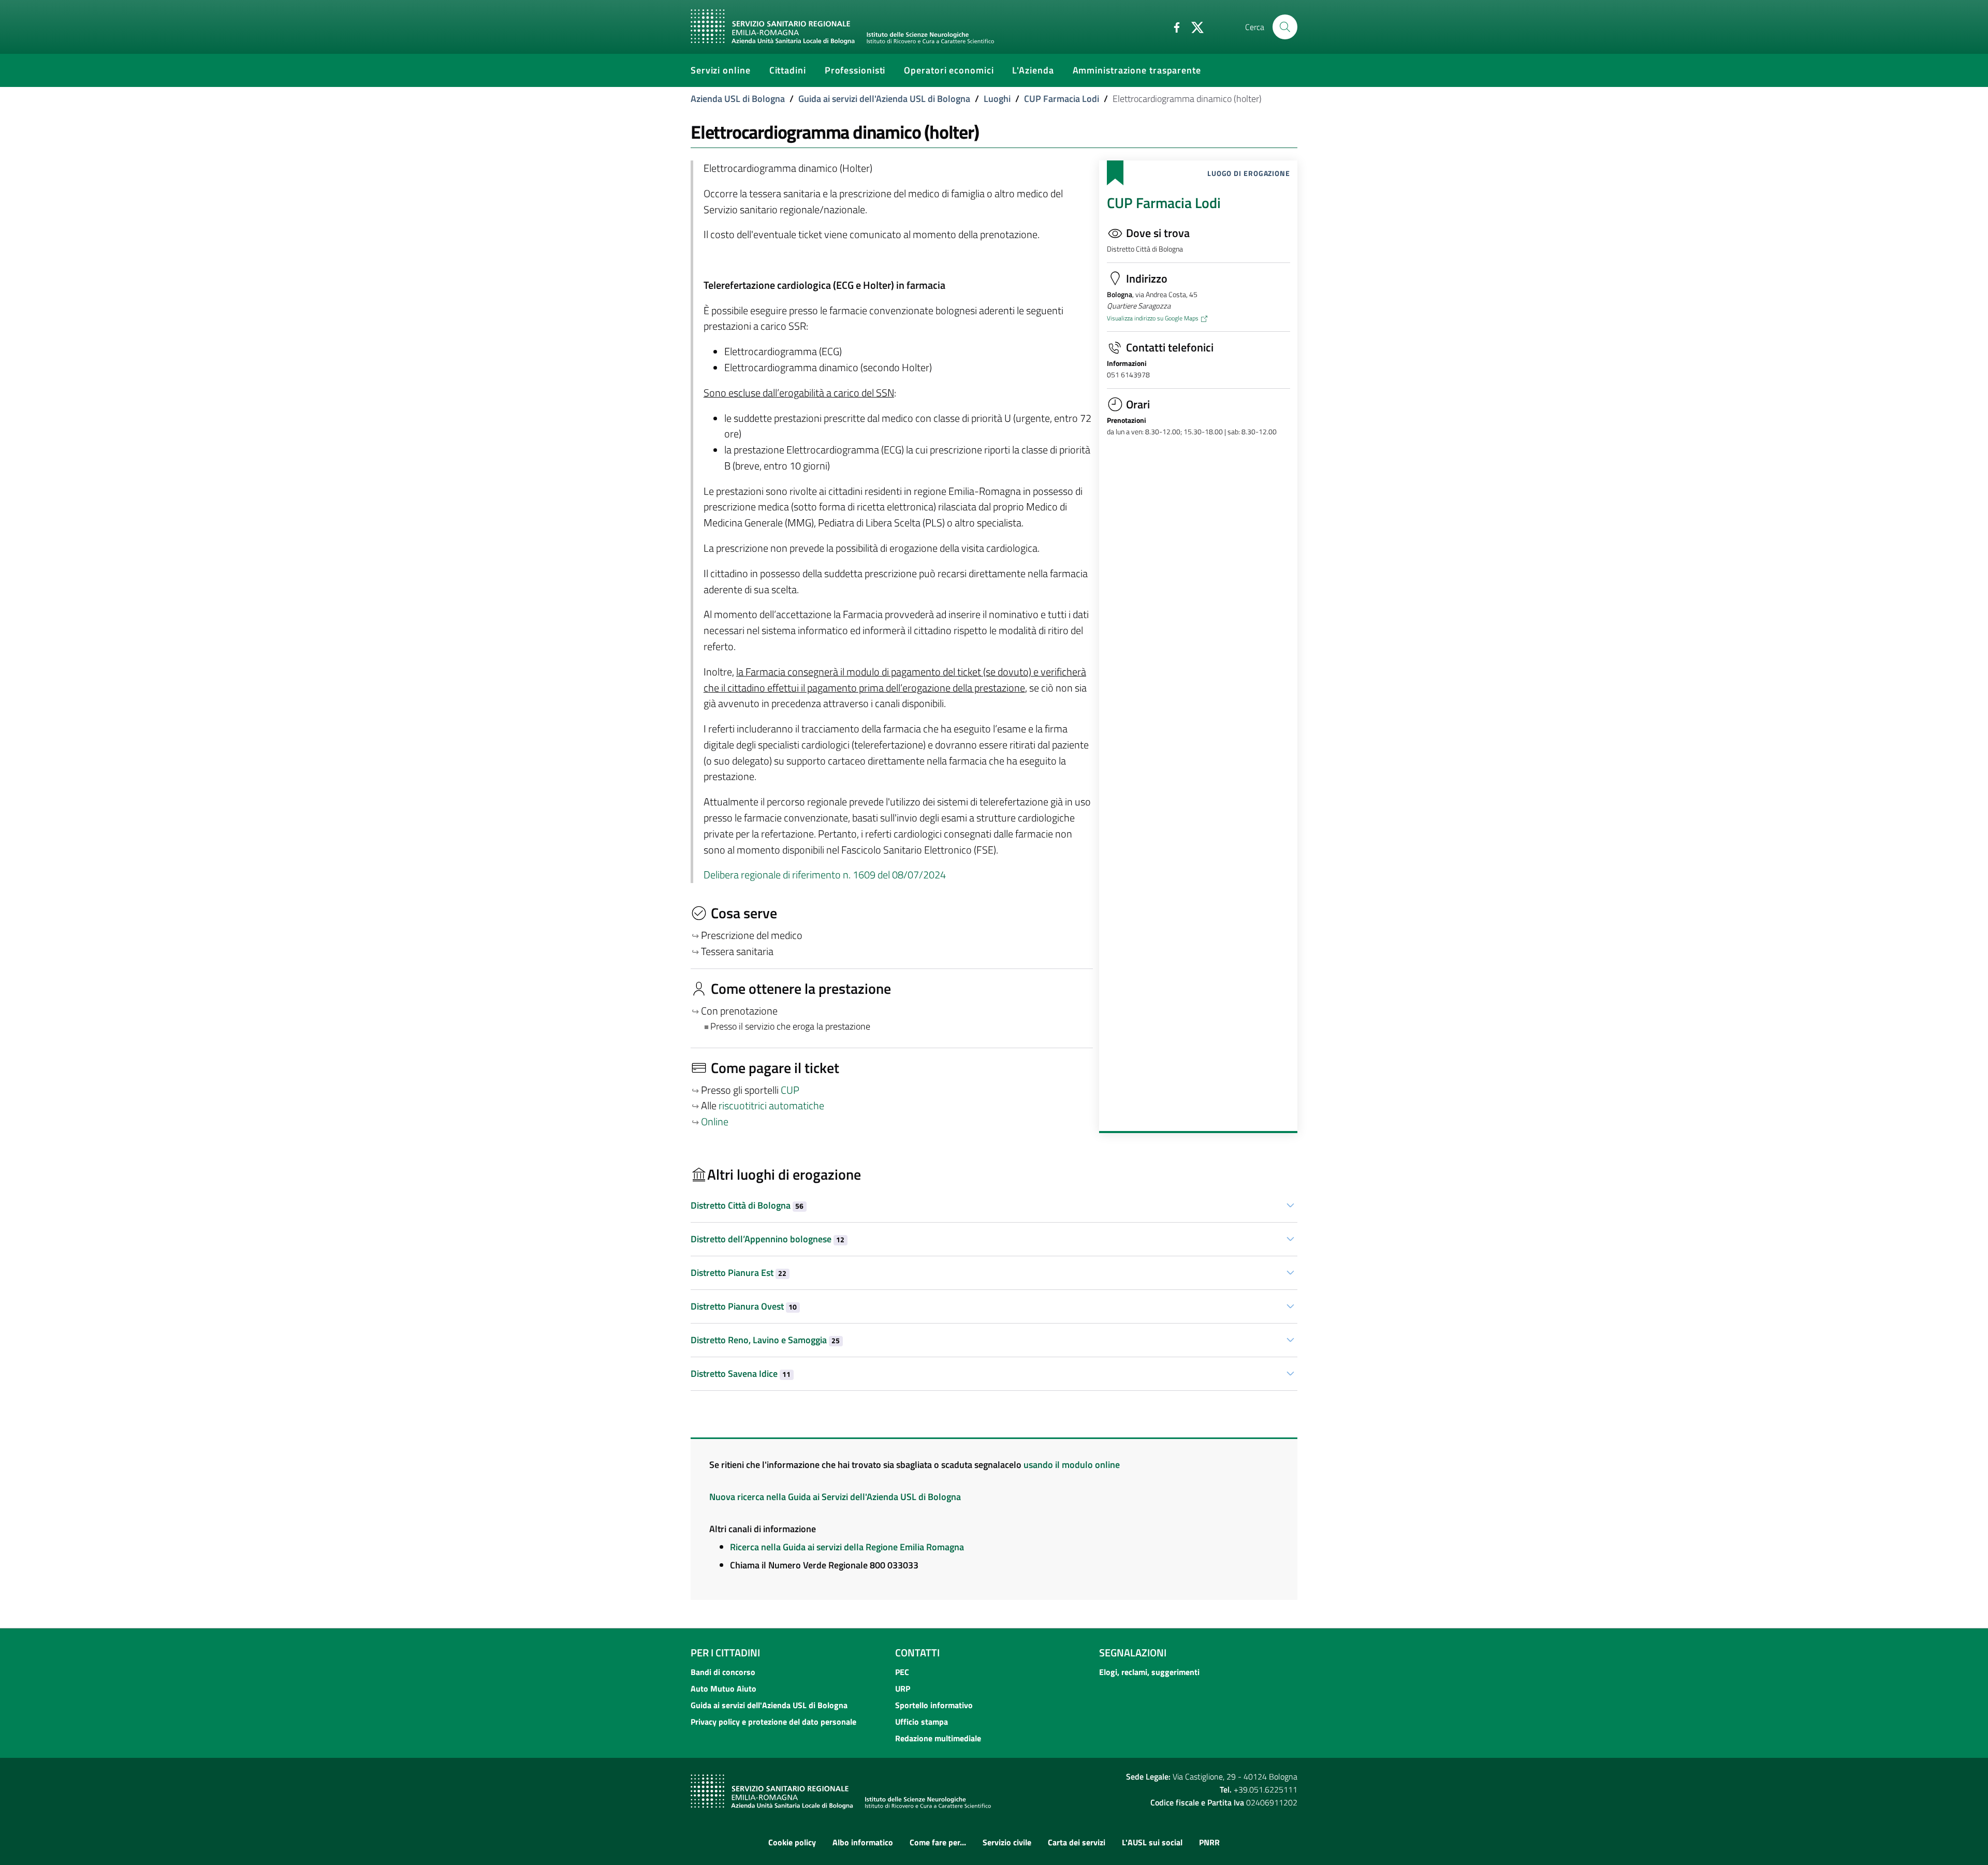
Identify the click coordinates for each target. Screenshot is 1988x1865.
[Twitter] (1193, 26)
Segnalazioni (1133, 1653)
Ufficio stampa (922, 1722)
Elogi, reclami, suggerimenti (1149, 1672)
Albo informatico (863, 1842)
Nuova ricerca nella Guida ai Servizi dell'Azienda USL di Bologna (835, 1497)
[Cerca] (1285, 27)
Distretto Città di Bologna (747, 1205)
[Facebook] (1173, 26)
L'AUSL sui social (1152, 1842)
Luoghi (997, 99)
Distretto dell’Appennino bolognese (768, 1239)
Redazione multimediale (938, 1738)
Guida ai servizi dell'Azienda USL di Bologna (884, 99)
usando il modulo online (1072, 1465)
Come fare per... (938, 1842)
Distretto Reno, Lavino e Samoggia (765, 1340)
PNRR (1209, 1842)
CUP (791, 1090)
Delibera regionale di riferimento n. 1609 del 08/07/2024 (825, 875)
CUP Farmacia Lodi (1062, 99)
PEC (902, 1672)
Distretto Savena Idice (741, 1374)
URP (903, 1688)
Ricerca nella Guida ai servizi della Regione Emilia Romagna (847, 1547)
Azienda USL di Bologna (738, 99)
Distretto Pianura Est (739, 1273)
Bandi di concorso (723, 1672)
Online (715, 1122)
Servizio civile (1007, 1842)
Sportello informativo (934, 1705)
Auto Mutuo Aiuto (723, 1688)
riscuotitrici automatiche (771, 1106)
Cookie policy (792, 1842)
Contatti (917, 1653)
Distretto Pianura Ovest (744, 1306)
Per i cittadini (725, 1653)
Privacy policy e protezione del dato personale (773, 1722)
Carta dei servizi (1077, 1842)
